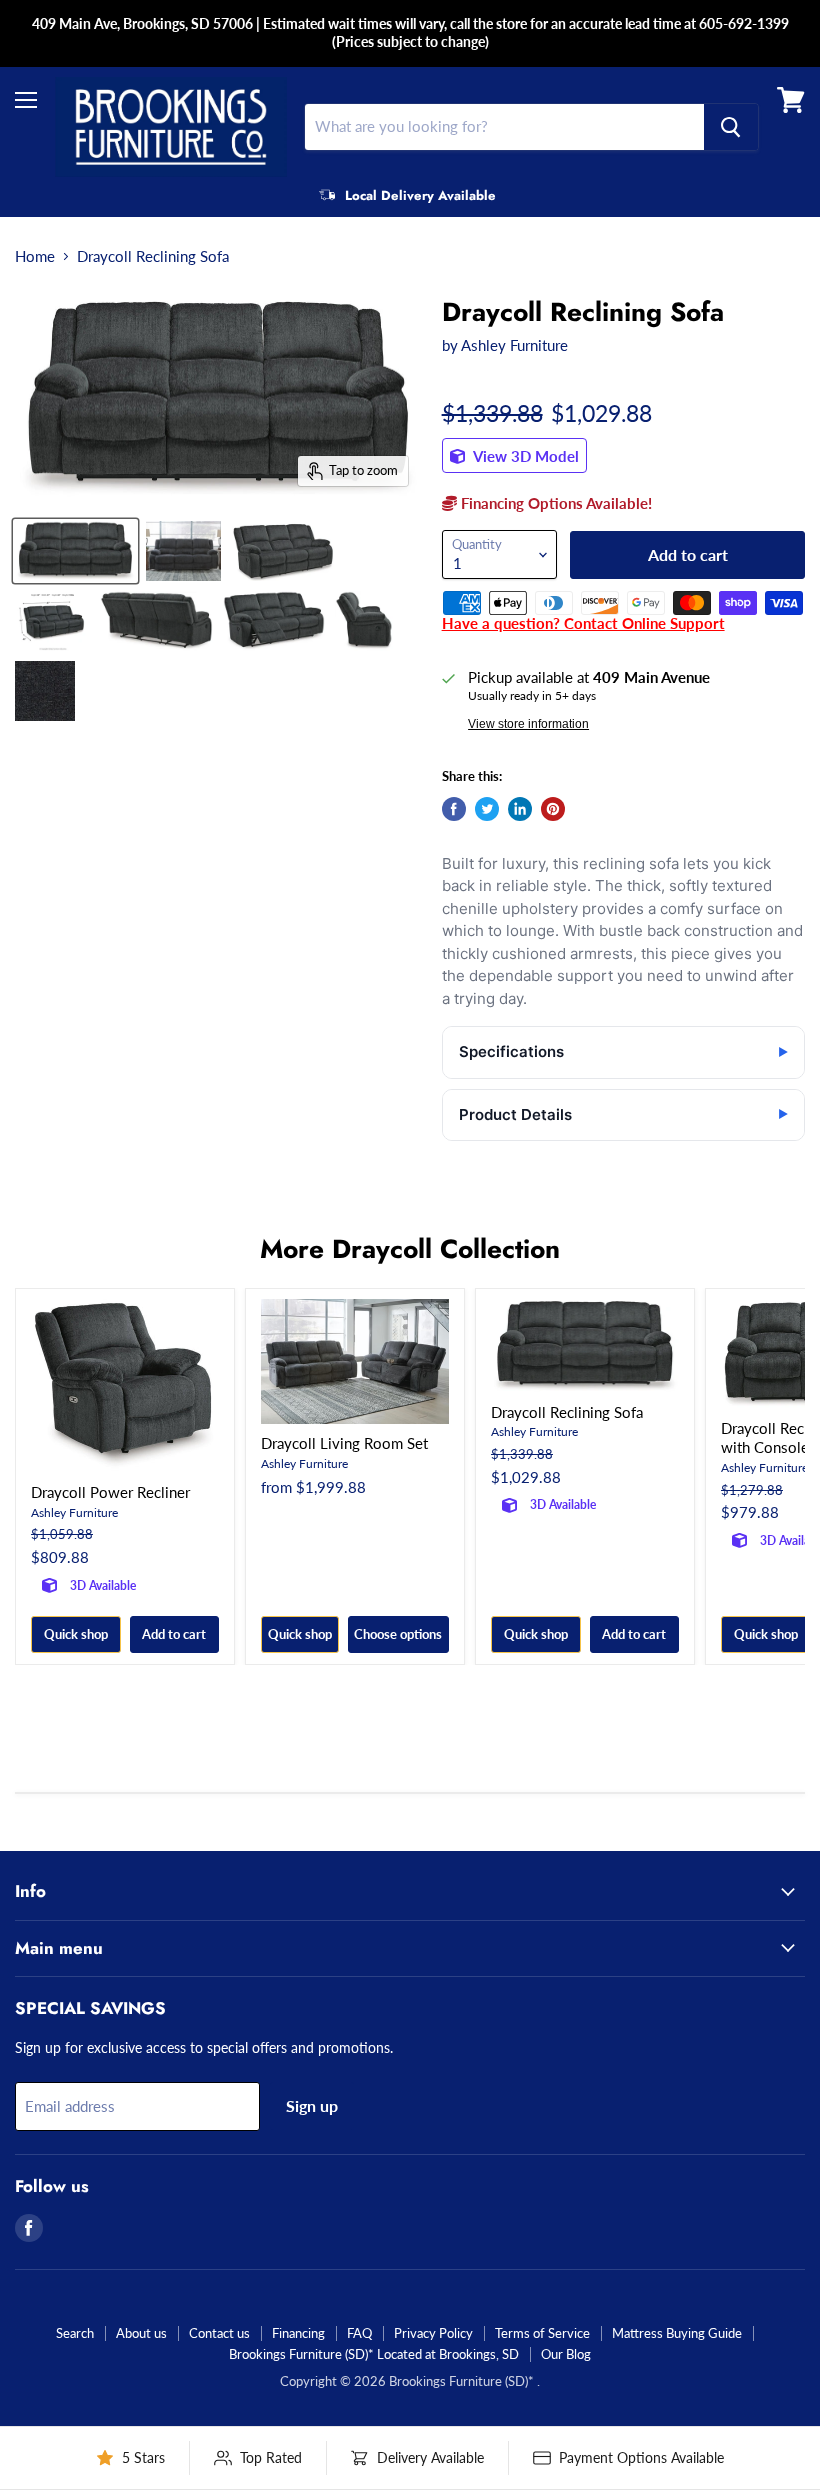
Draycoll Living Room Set (344, 1443)
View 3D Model (524, 456)
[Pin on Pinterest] (553, 809)
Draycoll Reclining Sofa (567, 1412)
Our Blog (566, 2354)
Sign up (312, 2105)
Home (35, 256)
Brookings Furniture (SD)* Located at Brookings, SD (374, 2354)
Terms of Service (542, 2333)
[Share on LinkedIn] (520, 809)
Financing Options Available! (554, 503)
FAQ (359, 2333)
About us (141, 2333)
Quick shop (76, 1634)
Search (75, 2333)
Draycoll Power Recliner (110, 1492)
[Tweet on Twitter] (487, 809)
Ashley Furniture (514, 345)
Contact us (219, 2333)
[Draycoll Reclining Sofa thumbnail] (75, 551)
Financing (298, 2333)
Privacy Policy (433, 2333)
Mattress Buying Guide (677, 2333)
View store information (528, 724)
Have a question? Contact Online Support (583, 623)
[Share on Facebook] (454, 809)
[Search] (731, 127)
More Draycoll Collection (410, 1249)
